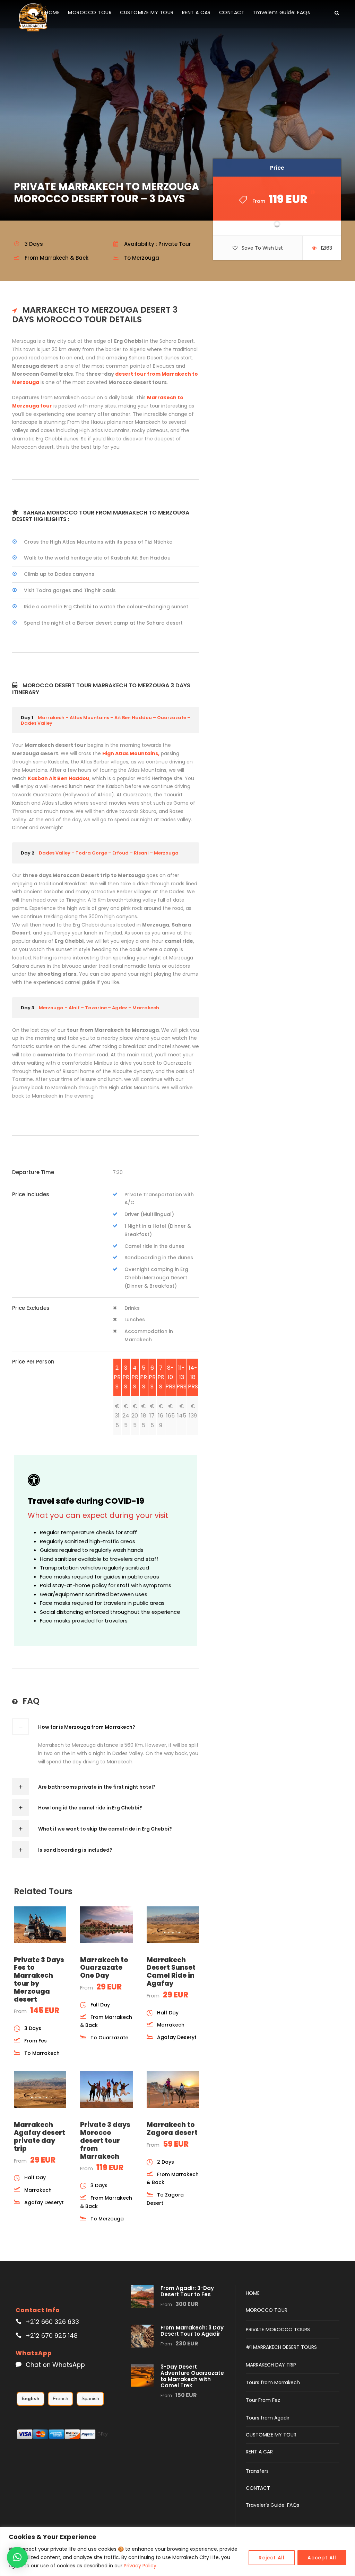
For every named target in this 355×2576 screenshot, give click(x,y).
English (31, 2398)
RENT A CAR (196, 12)
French (60, 2398)
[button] (17, 2557)
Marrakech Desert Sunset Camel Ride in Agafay (171, 1972)
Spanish (90, 2398)
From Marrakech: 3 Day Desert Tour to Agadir (192, 2331)
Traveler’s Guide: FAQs (281, 12)
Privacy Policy (140, 2566)
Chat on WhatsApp (55, 2365)
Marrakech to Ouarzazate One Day (104, 1968)
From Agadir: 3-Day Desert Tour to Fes (187, 2291)
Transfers (257, 2471)
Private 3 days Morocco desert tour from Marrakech (105, 2140)
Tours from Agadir (268, 2418)
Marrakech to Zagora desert (172, 2129)
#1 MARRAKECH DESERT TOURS (281, 2347)
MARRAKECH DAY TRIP (271, 2365)
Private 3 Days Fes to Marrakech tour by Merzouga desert (39, 1980)
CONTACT (232, 12)
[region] (177, 2551)
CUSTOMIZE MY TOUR (147, 12)
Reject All (272, 2558)
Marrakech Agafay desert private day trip (40, 2136)
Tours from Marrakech (273, 2382)
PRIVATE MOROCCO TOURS (278, 2329)
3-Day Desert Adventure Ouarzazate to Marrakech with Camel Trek (192, 2376)
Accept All (322, 2558)
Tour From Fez (263, 2400)
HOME (52, 12)
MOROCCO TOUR (90, 12)
